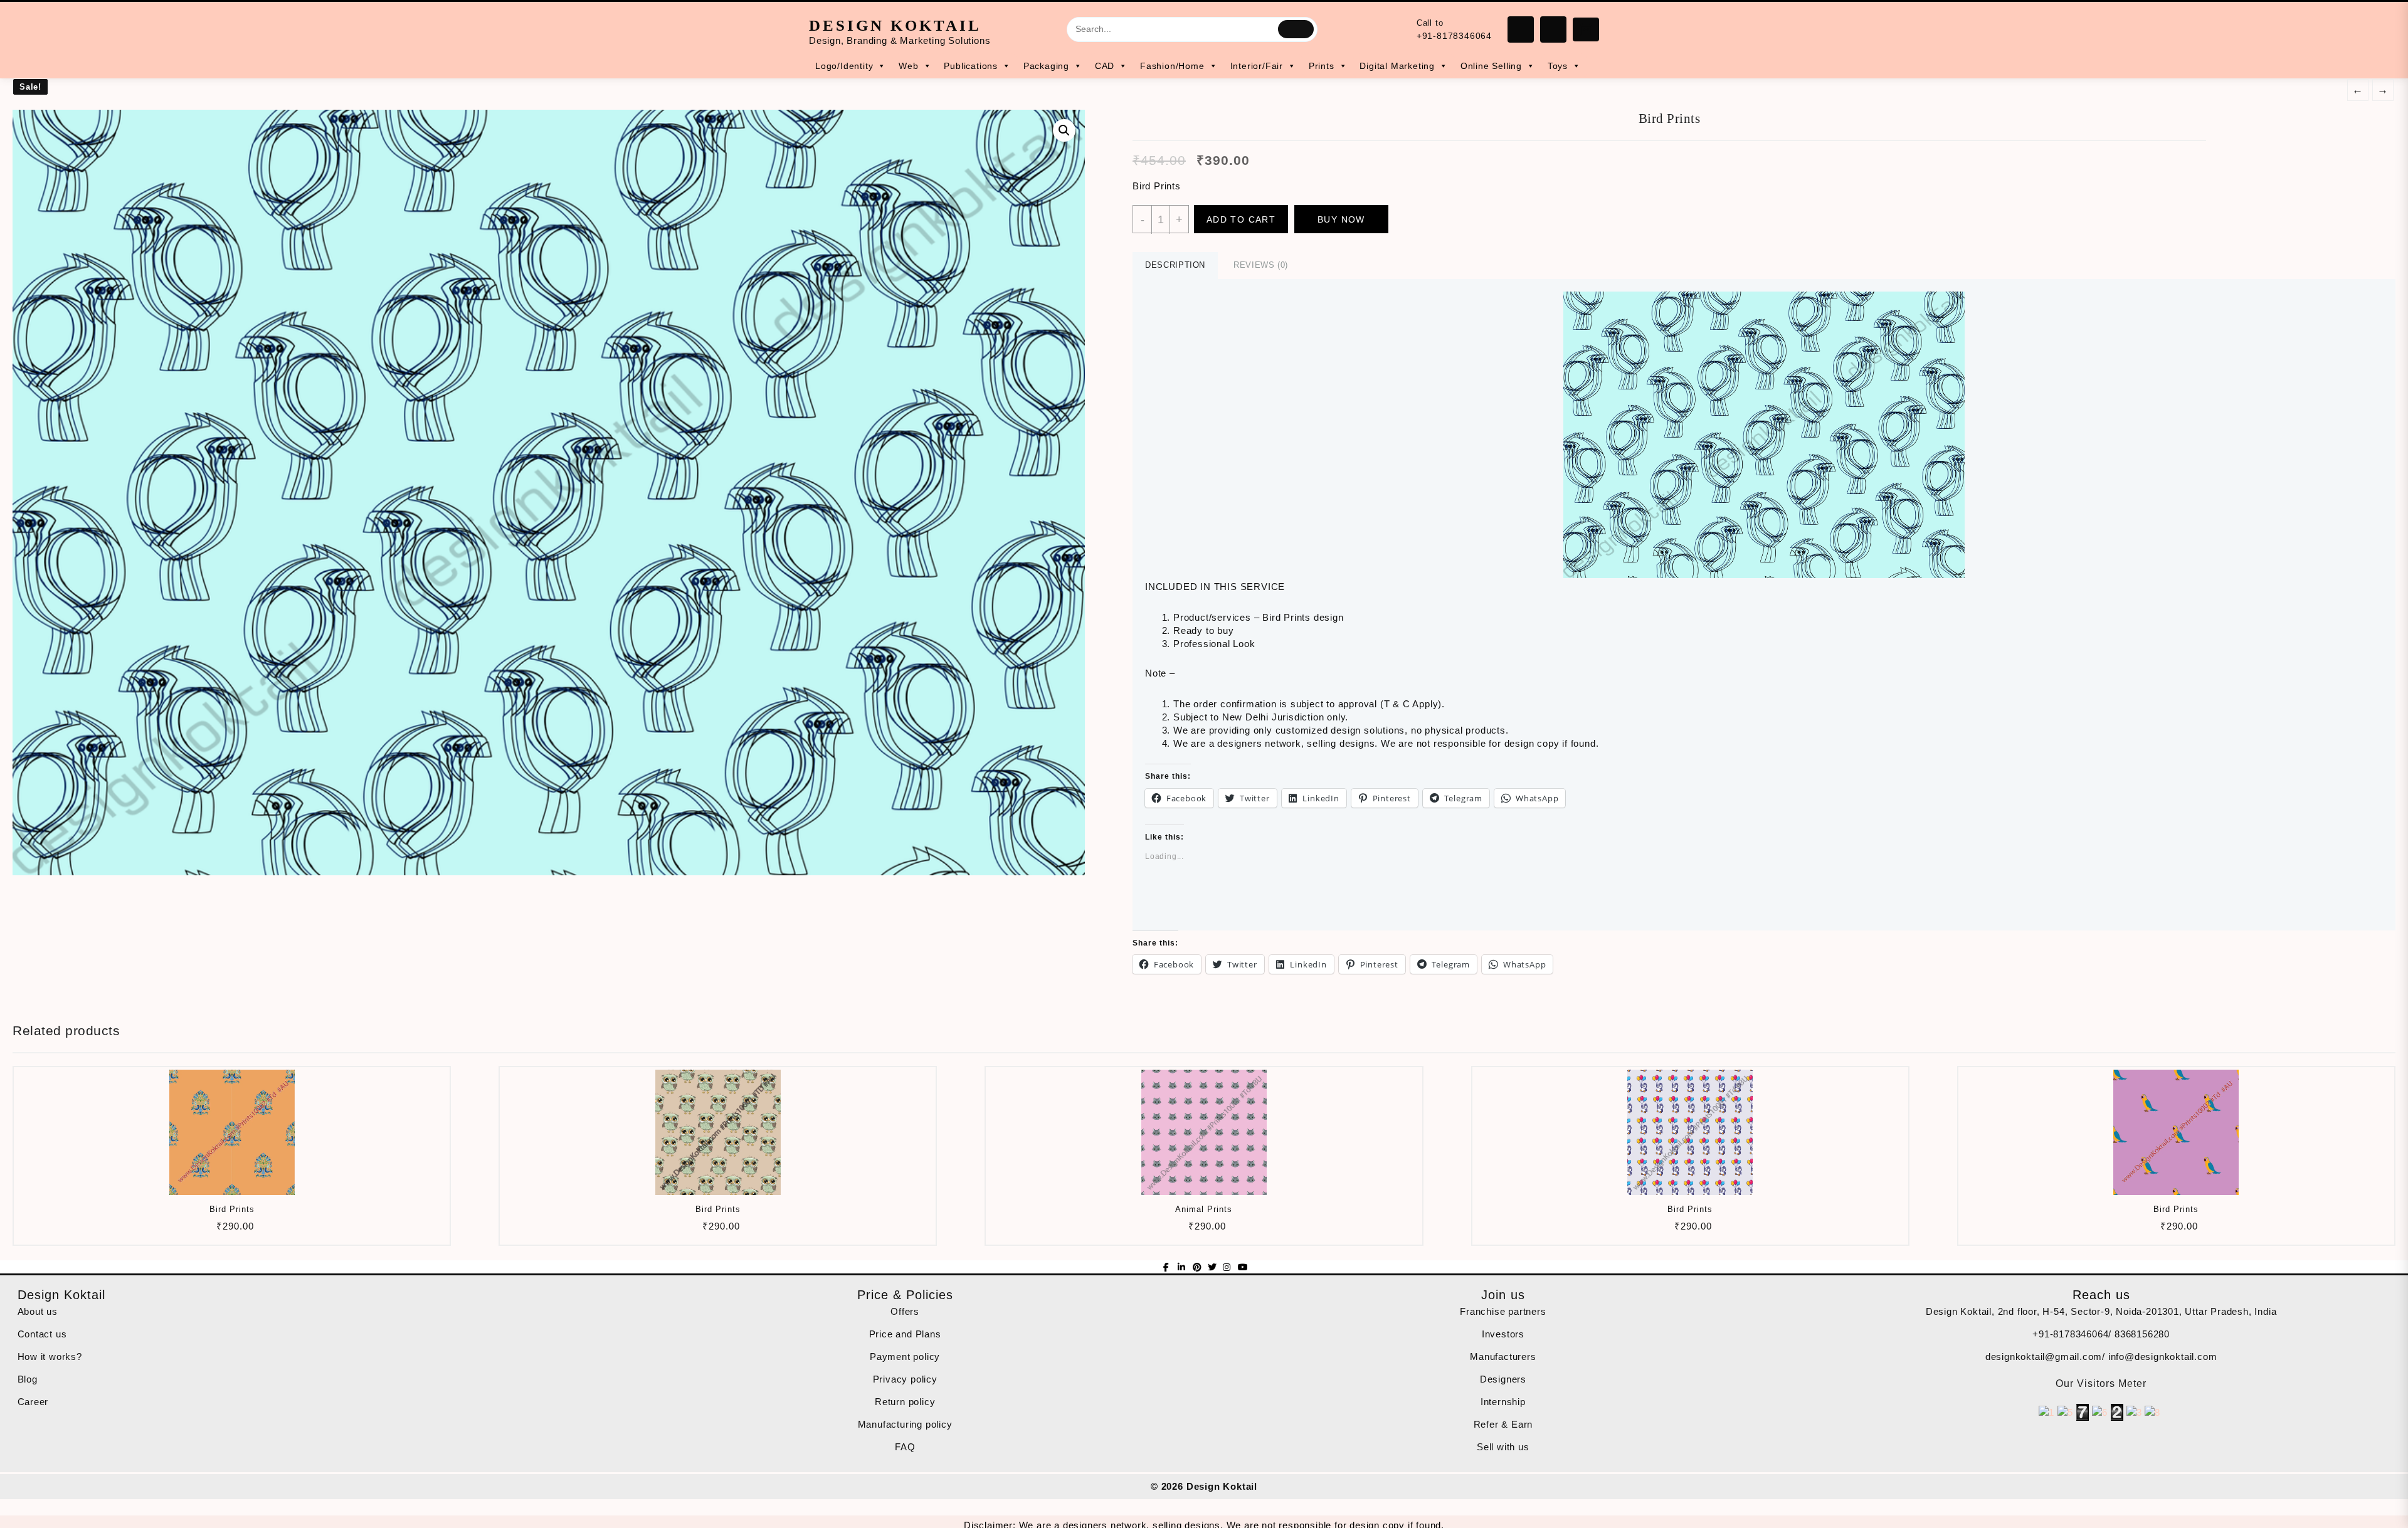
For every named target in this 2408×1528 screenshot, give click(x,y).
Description (1175, 265)
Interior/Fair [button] (1257, 66)
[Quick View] (230, 1230)
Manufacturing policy (905, 1424)
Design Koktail (895, 25)
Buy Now (1341, 219)
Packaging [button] (1046, 66)
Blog (28, 1379)
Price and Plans (905, 1334)
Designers (1503, 1379)
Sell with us (1503, 1447)
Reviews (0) (1261, 265)
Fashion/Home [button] (1172, 66)
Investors (1503, 1334)
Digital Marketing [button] (1397, 66)
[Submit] (1296, 29)
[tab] (1175, 266)
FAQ (905, 1447)
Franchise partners (1503, 1311)
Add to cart (1241, 219)
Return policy (905, 1402)
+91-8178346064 (1454, 36)
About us (38, 1311)
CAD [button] (1105, 66)
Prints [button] (1322, 66)
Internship (1503, 1402)
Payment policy (905, 1357)
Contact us (42, 1334)
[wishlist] (255, 1230)
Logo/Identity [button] (844, 66)
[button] (549, 493)
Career (33, 1402)
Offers (905, 1311)
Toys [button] (1558, 66)
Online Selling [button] (1491, 66)
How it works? (50, 1357)
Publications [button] (971, 66)
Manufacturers (1503, 1357)
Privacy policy (905, 1379)
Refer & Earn (1503, 1424)
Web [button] (908, 66)
